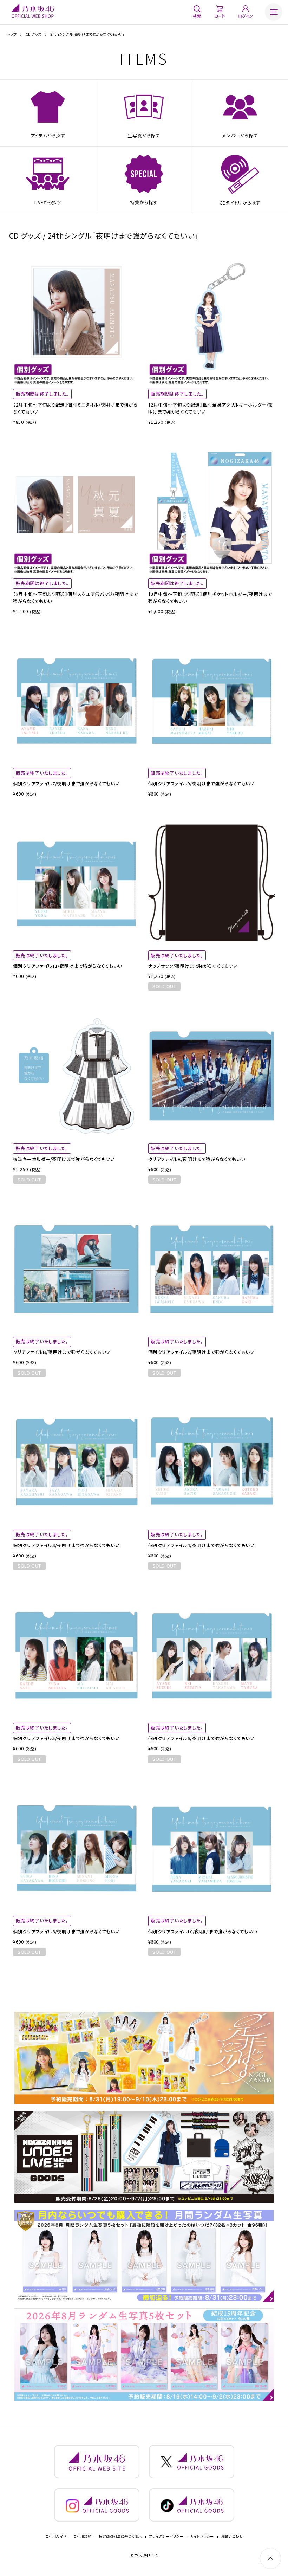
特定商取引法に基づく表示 (120, 2536)
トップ (12, 34)
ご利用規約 (83, 2536)
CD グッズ (34, 34)
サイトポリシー (202, 2536)
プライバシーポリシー (166, 2536)
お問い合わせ (232, 2536)
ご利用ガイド (56, 2536)
